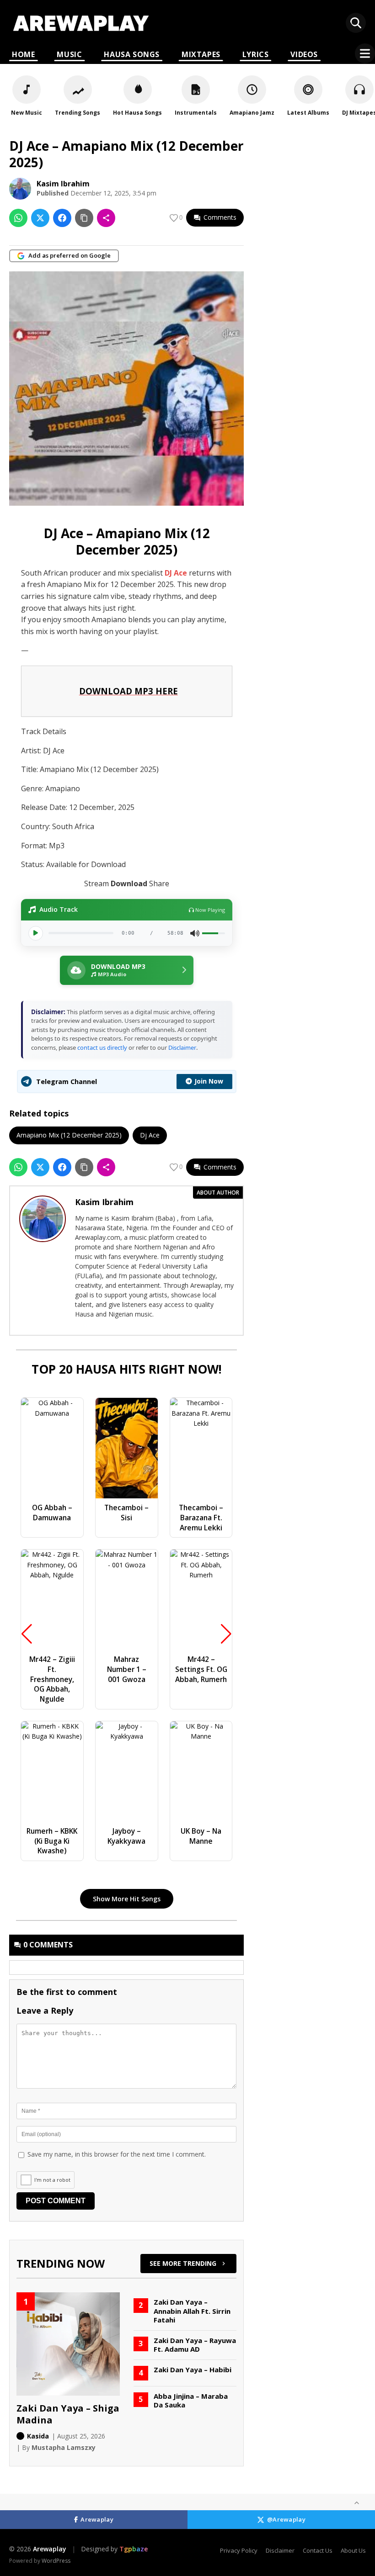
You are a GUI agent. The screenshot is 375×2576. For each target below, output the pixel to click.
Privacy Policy (239, 2550)
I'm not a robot (52, 2180)
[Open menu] (365, 53)
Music (69, 54)
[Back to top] (357, 2503)
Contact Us (318, 2550)
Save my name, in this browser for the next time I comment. (117, 2154)
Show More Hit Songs (127, 1899)
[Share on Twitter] (40, 218)
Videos (304, 54)
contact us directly (102, 1047)
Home (23, 54)
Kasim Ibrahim (63, 184)
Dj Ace (150, 1135)
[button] (127, 970)
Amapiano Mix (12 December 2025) (69, 1135)
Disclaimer (182, 1047)
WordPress (56, 2561)
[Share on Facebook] (62, 218)
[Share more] (106, 218)
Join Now (209, 1081)
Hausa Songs (132, 54)
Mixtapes (201, 54)
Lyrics (256, 54)
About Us (353, 2550)
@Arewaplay (286, 2519)
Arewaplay (97, 2519)
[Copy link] (84, 218)
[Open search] (356, 23)
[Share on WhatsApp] (18, 218)
